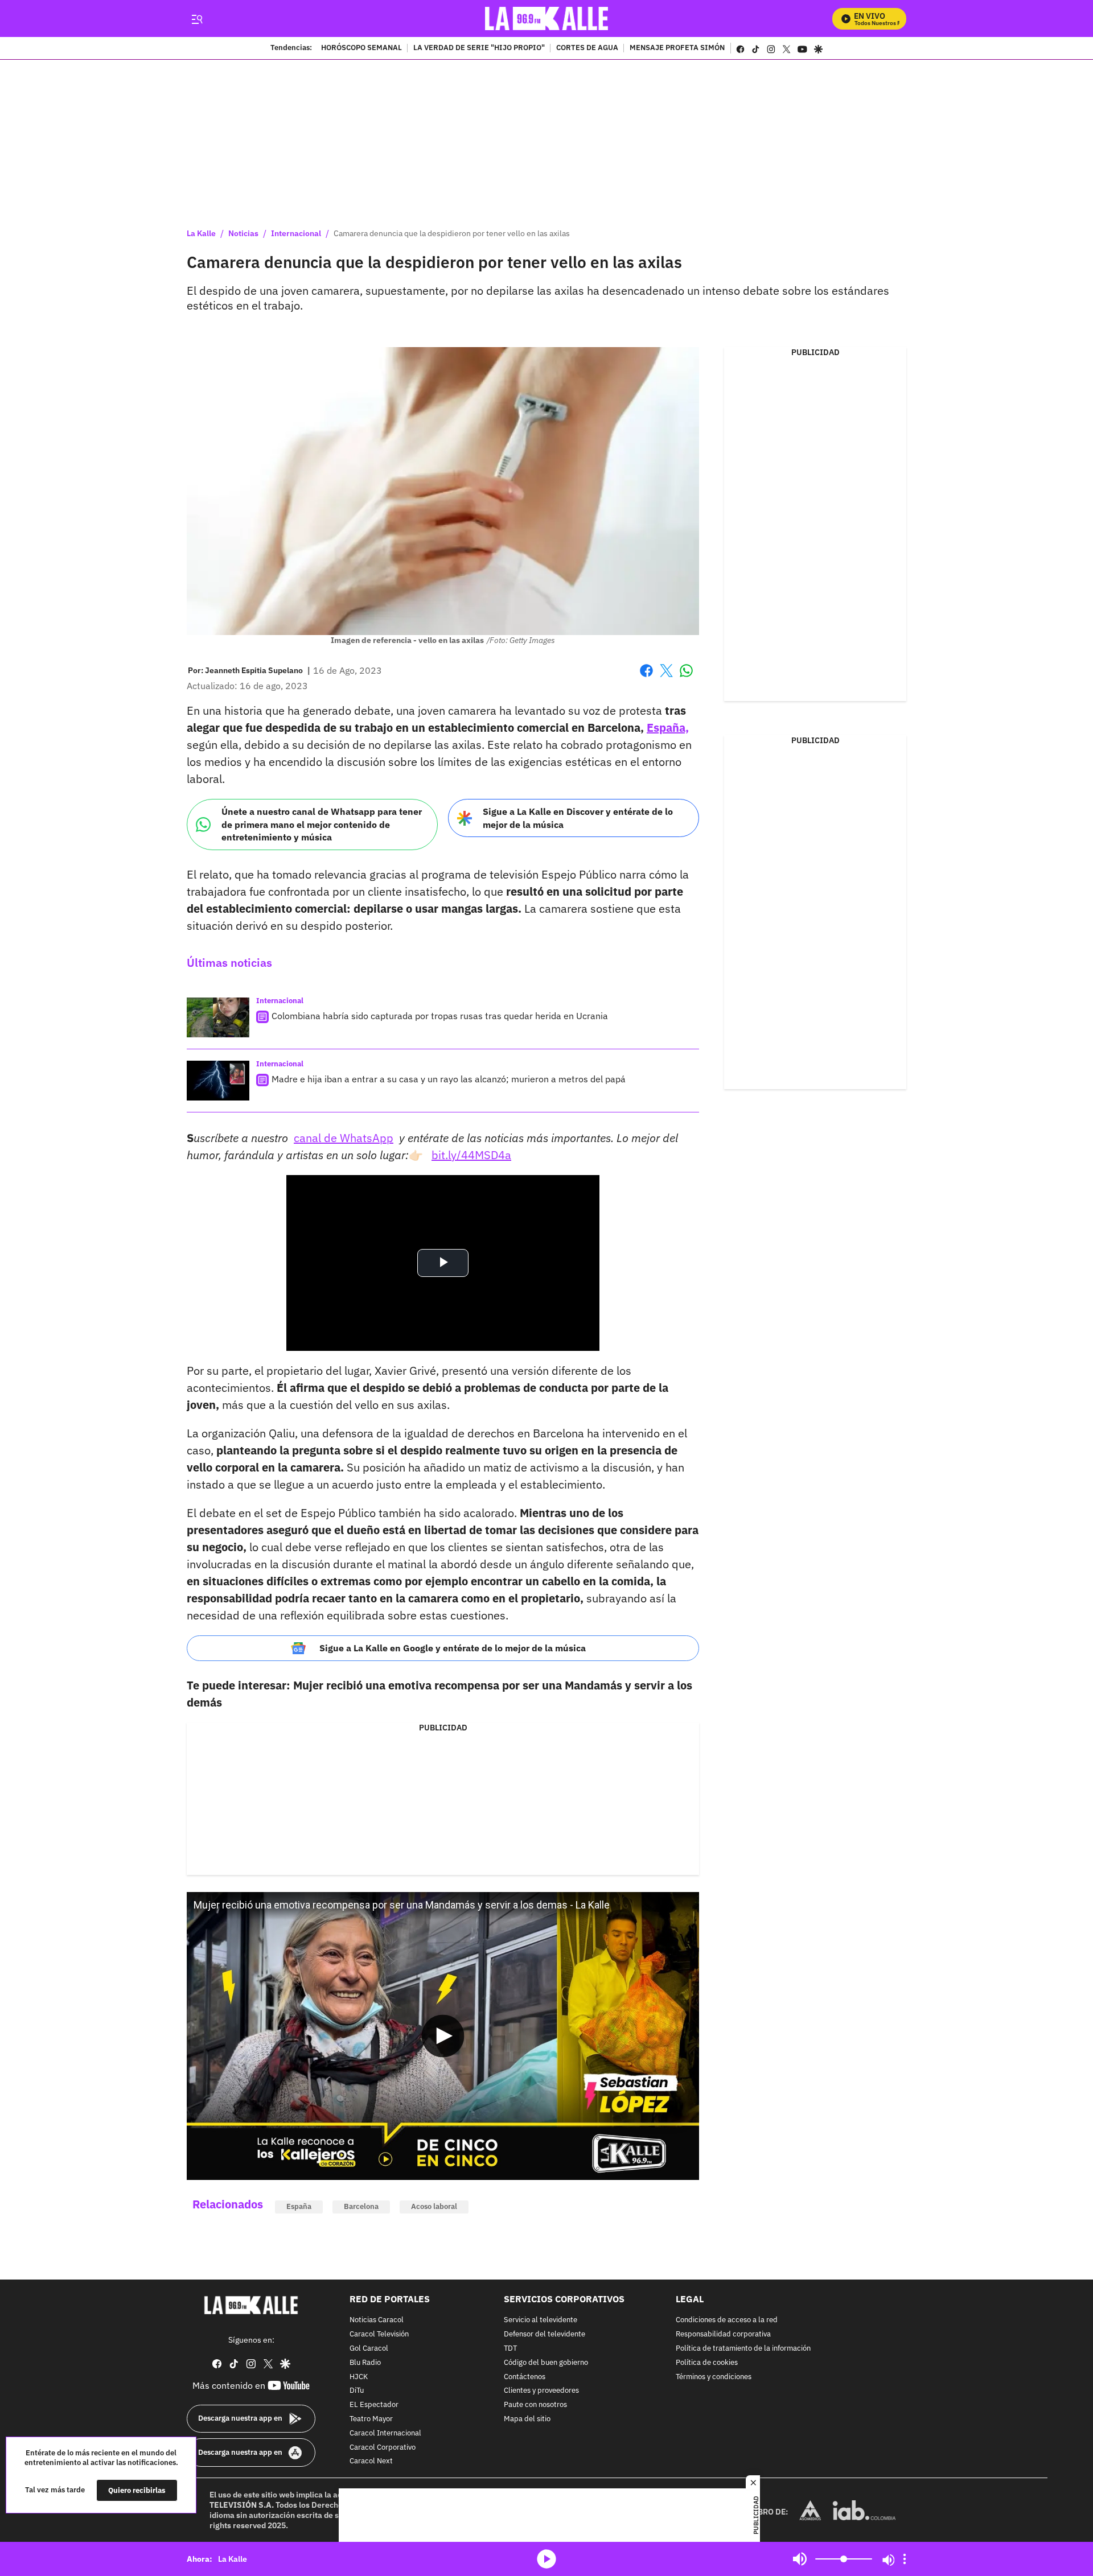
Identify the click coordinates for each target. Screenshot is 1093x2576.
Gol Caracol (369, 2349)
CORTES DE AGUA (587, 48)
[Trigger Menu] (197, 19)
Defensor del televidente (545, 2334)
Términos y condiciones (714, 2377)
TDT (510, 2349)
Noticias (243, 233)
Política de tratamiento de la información (743, 2349)
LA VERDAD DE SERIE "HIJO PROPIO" (479, 48)
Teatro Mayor (371, 2419)
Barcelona (361, 2206)
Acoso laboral (434, 2206)
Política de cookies (707, 2362)
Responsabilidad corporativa (723, 2334)
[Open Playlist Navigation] (905, 2559)
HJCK (359, 2377)
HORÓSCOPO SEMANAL (361, 48)
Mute (800, 2559)
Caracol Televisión (379, 2334)
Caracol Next (371, 2461)
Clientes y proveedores (541, 2391)
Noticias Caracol (377, 2320)
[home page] (547, 18)
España (299, 2206)
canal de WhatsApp (344, 1138)
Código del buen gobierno (546, 2362)
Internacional (296, 233)
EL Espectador (374, 2405)
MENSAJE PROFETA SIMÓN (677, 48)
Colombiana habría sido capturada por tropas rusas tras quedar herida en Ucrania (440, 1016)
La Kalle (201, 233)
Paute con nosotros (535, 2405)
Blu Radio (365, 2362)
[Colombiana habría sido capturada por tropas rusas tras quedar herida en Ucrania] (218, 1017)
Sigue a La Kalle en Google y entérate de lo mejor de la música (453, 1648)
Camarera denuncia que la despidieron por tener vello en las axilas (452, 233)
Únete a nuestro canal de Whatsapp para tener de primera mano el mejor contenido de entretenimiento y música (322, 824)
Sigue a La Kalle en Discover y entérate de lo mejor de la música (578, 818)
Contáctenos (525, 2377)
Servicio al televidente (541, 2320)
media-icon (546, 2559)
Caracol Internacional (385, 2433)
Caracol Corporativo (383, 2447)
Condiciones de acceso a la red (727, 2320)
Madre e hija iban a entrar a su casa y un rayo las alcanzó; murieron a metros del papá (449, 1079)
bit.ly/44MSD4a (471, 1155)
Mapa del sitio (527, 2419)
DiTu (357, 2391)
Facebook (646, 677)
